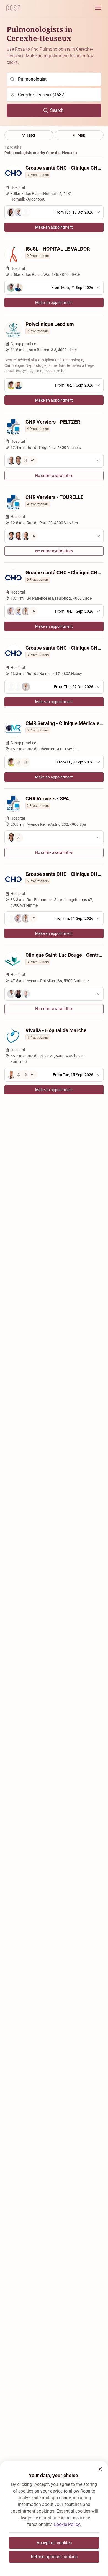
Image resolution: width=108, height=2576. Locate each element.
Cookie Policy (67, 2524)
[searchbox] (54, 79)
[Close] (100, 2469)
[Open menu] (98, 8)
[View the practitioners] (54, 837)
